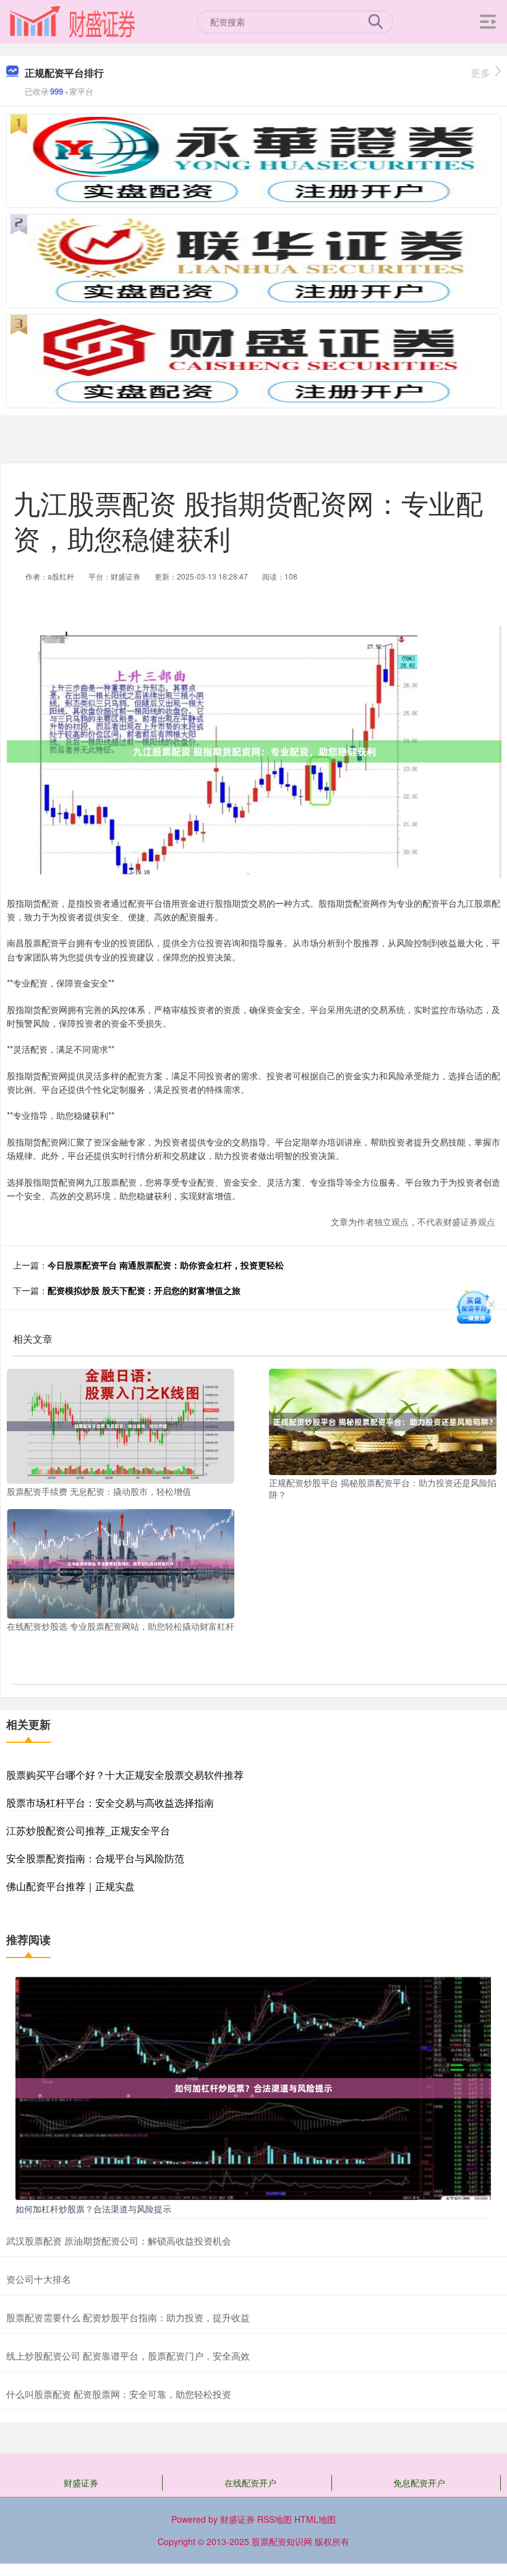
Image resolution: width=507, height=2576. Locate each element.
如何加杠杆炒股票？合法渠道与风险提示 (93, 2209)
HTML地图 (315, 2519)
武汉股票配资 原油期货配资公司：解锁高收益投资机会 (119, 2240)
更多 (480, 73)
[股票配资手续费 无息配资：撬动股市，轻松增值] (121, 1425)
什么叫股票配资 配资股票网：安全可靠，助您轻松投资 (119, 2394)
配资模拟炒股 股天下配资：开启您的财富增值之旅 (144, 1290)
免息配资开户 (419, 2483)
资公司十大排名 (39, 2279)
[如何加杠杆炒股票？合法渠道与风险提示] (253, 2087)
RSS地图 (275, 2519)
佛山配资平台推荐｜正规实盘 (70, 1886)
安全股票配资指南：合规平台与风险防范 (95, 1858)
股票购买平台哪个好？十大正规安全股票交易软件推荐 (125, 1775)
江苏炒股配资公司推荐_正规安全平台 (88, 1830)
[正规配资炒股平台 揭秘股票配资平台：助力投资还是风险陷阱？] (383, 1421)
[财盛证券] (72, 20)
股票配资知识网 (282, 2541)
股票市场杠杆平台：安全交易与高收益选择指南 (110, 1803)
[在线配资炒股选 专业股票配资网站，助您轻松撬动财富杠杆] (121, 1562)
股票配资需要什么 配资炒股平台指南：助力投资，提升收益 (128, 2317)
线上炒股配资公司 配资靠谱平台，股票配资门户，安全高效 (128, 2356)
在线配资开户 (250, 2483)
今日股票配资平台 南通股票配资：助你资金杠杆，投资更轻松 (166, 1265)
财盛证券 (81, 2483)
